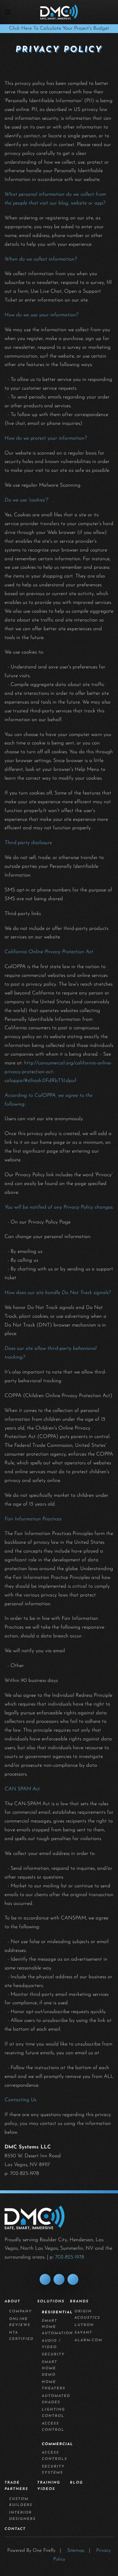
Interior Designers (22, 2516)
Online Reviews (20, 2322)
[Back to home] (59, 12)
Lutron (84, 2325)
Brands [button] (79, 2301)
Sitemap (76, 2551)
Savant (83, 2333)
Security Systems (53, 2470)
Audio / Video (51, 2344)
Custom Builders (21, 2502)
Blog (76, 2483)
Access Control (53, 2427)
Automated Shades (56, 2399)
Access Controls (54, 2456)
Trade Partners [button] (16, 2486)
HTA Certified (21, 2336)
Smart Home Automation (56, 2327)
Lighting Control (53, 2413)
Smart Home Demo (49, 2368)
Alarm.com (88, 2340)
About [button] (12, 2301)
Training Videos (49, 2486)
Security (53, 2355)
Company (21, 2311)
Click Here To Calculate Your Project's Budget (59, 28)
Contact (15, 2529)
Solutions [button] (51, 2301)
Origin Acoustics (87, 2315)
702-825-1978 (70, 2257)
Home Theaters (54, 2385)
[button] (8, 12)
